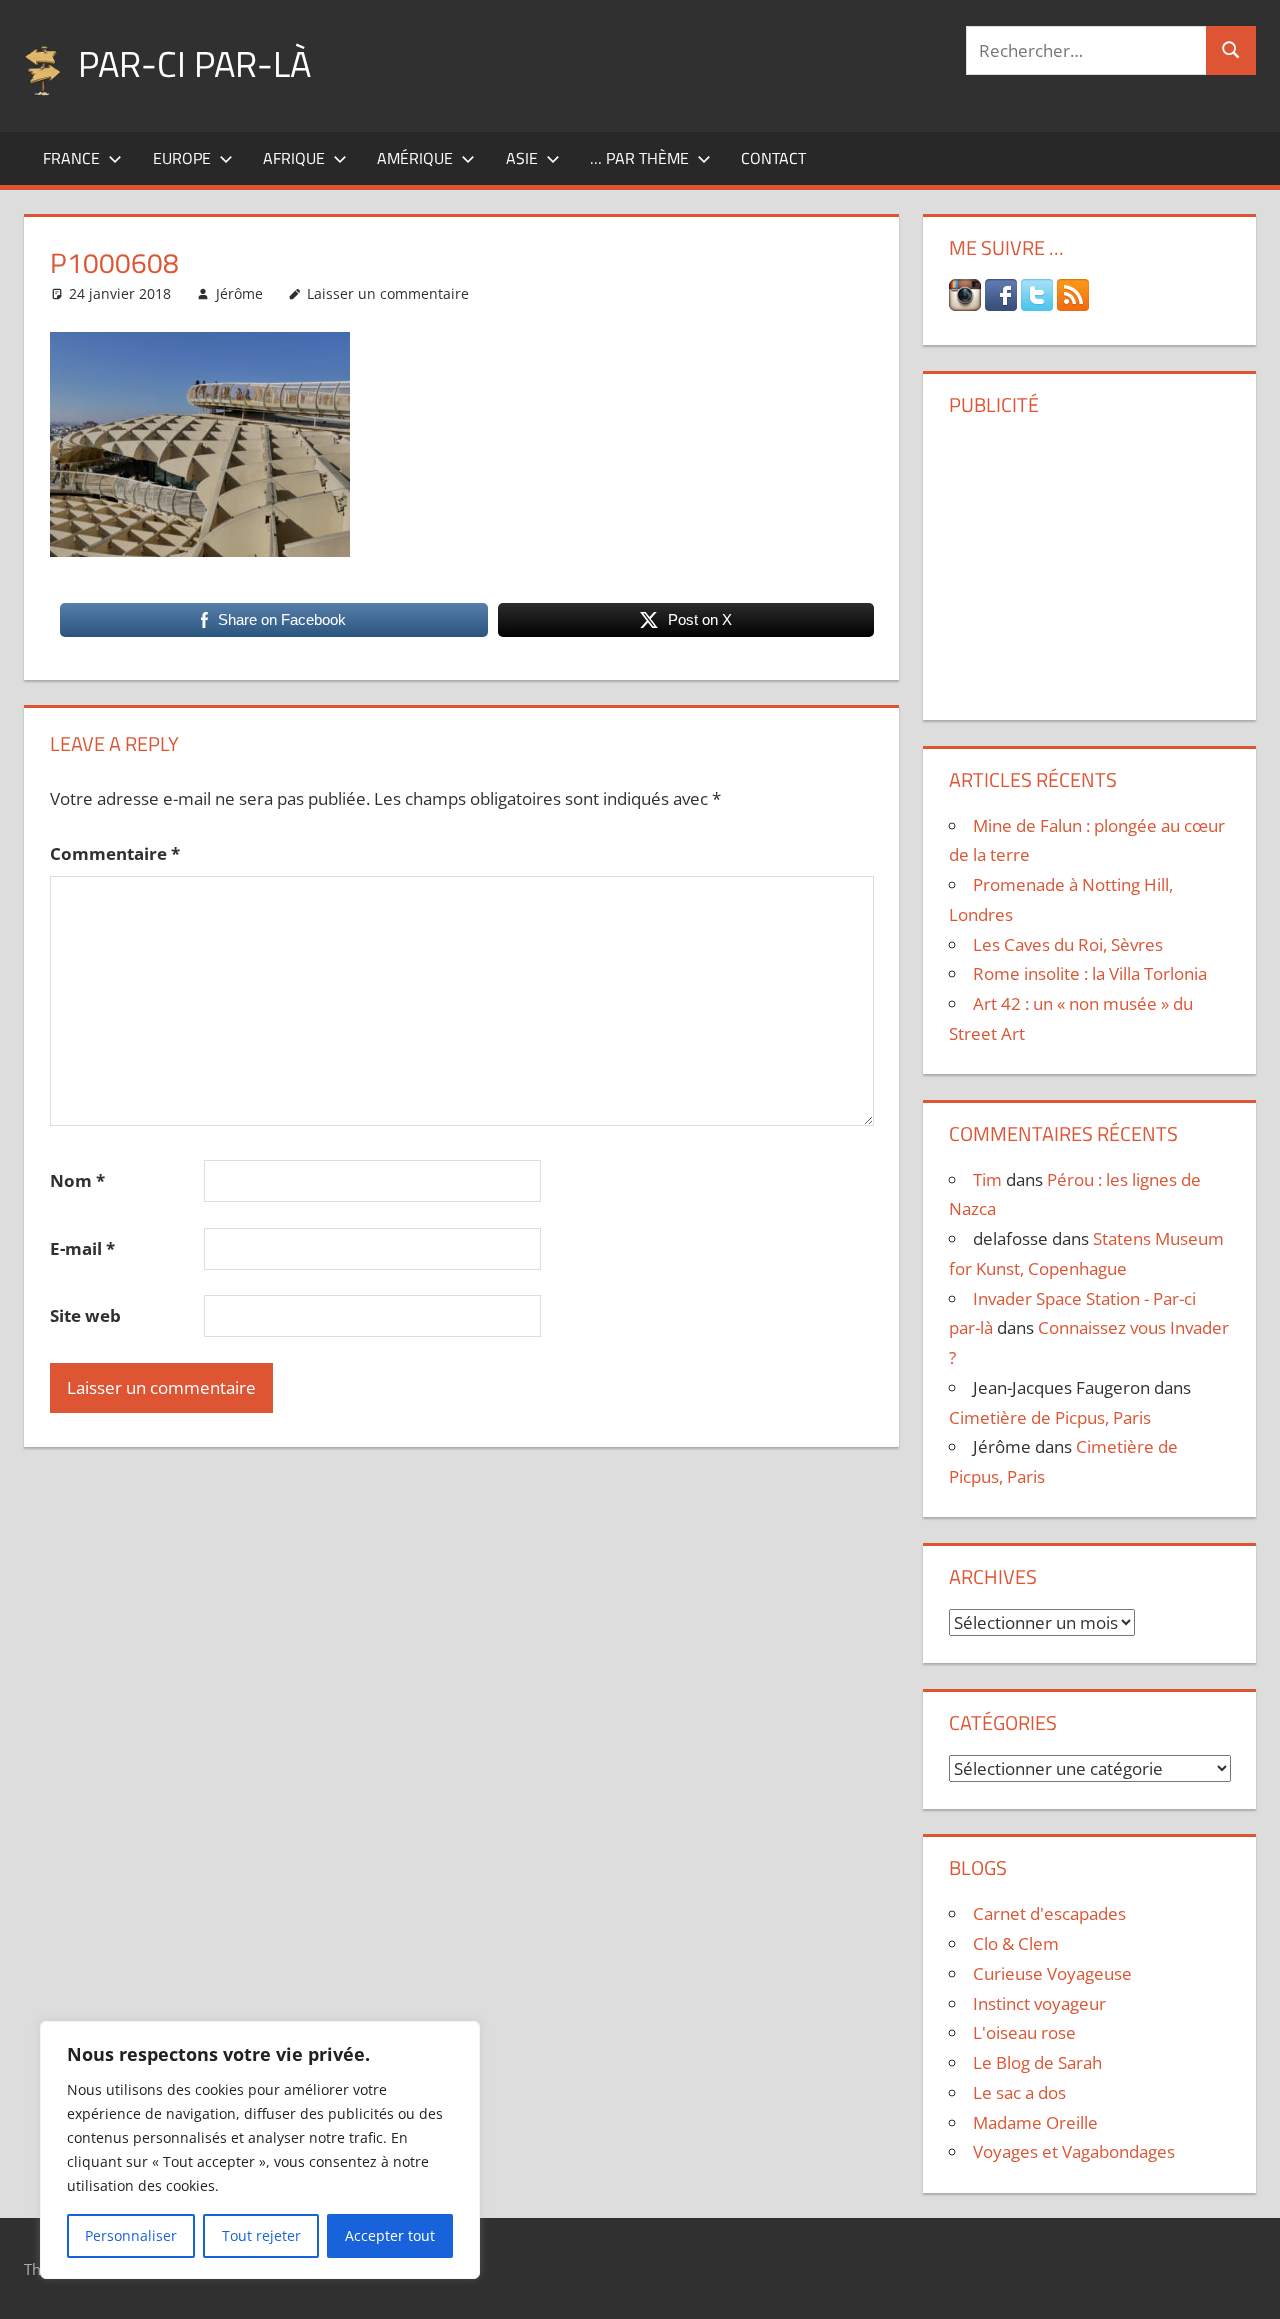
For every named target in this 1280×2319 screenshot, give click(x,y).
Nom (77, 1180)
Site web (85, 1315)
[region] (260, 2150)
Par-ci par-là (194, 63)
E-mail (82, 1248)
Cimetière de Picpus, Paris (1050, 1417)
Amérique (415, 158)
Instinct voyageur (1039, 2003)
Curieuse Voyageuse (1052, 1973)
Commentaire (115, 853)
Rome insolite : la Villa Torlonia (1090, 973)
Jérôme (239, 293)
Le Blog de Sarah (1037, 2062)
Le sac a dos (1019, 2092)
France (71, 158)
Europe (182, 158)
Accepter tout (390, 2235)
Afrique (294, 158)
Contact (773, 158)
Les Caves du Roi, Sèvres (1068, 944)
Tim (987, 1179)
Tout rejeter (261, 2235)
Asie (522, 158)
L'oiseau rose (1024, 2032)
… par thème (639, 158)
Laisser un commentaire (388, 293)
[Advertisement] (1090, 561)
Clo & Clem (1016, 1943)
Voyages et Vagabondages (1074, 2151)
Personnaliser (131, 2235)
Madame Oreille (1035, 2122)
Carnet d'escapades (1049, 1913)
